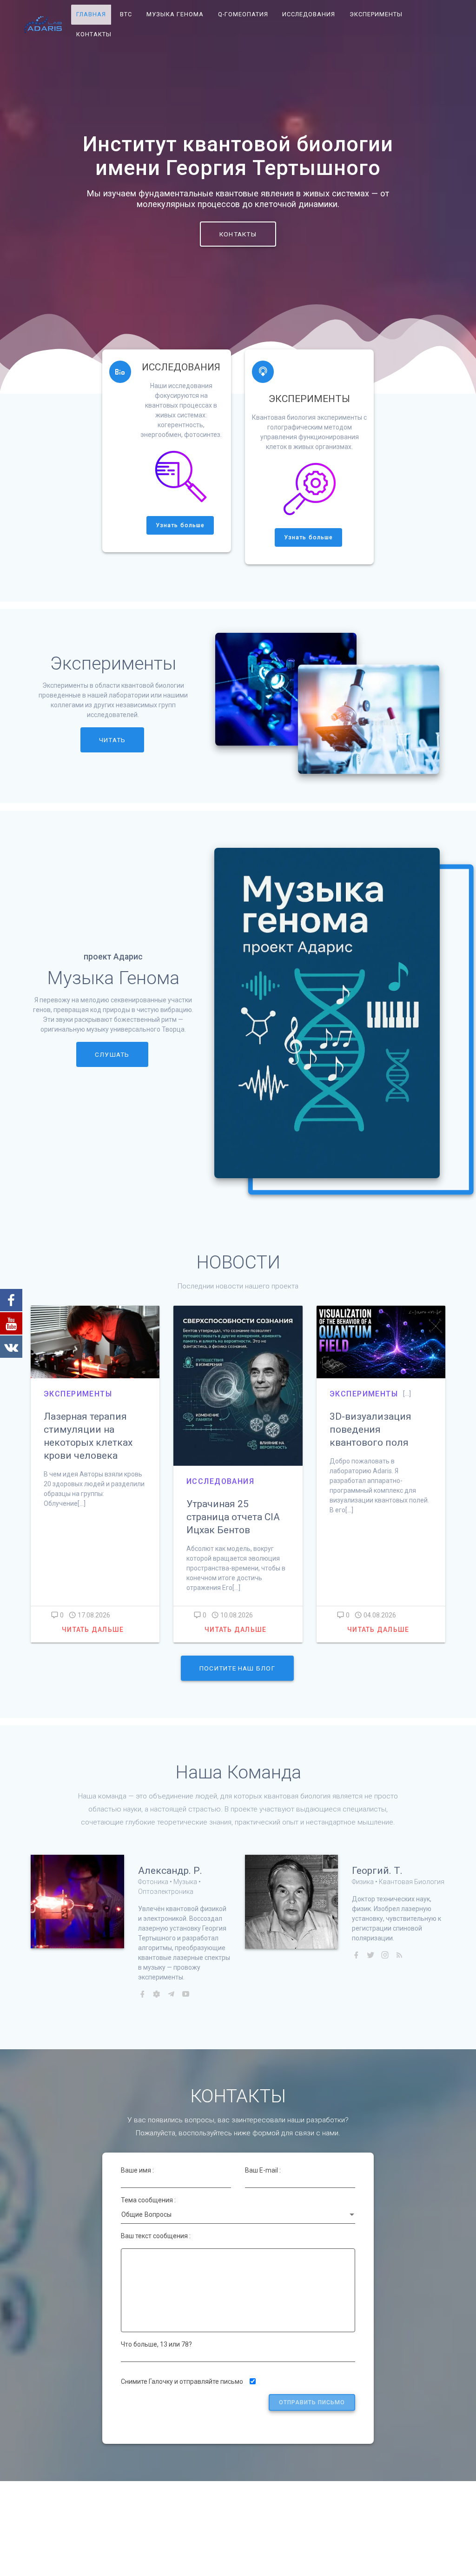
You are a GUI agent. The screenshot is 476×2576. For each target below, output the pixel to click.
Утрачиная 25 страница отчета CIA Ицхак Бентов (233, 1517)
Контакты (94, 34)
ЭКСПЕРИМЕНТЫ (376, 14)
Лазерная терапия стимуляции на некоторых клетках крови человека (88, 1436)
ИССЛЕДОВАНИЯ (309, 14)
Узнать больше (180, 525)
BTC (126, 14)
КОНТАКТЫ (238, 234)
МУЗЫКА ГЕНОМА (175, 14)
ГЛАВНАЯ (91, 14)
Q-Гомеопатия (243, 14)
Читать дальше (93, 1630)
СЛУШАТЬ (112, 1054)
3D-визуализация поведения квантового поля (370, 1429)
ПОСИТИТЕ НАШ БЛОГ (237, 1668)
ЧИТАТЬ (112, 740)
